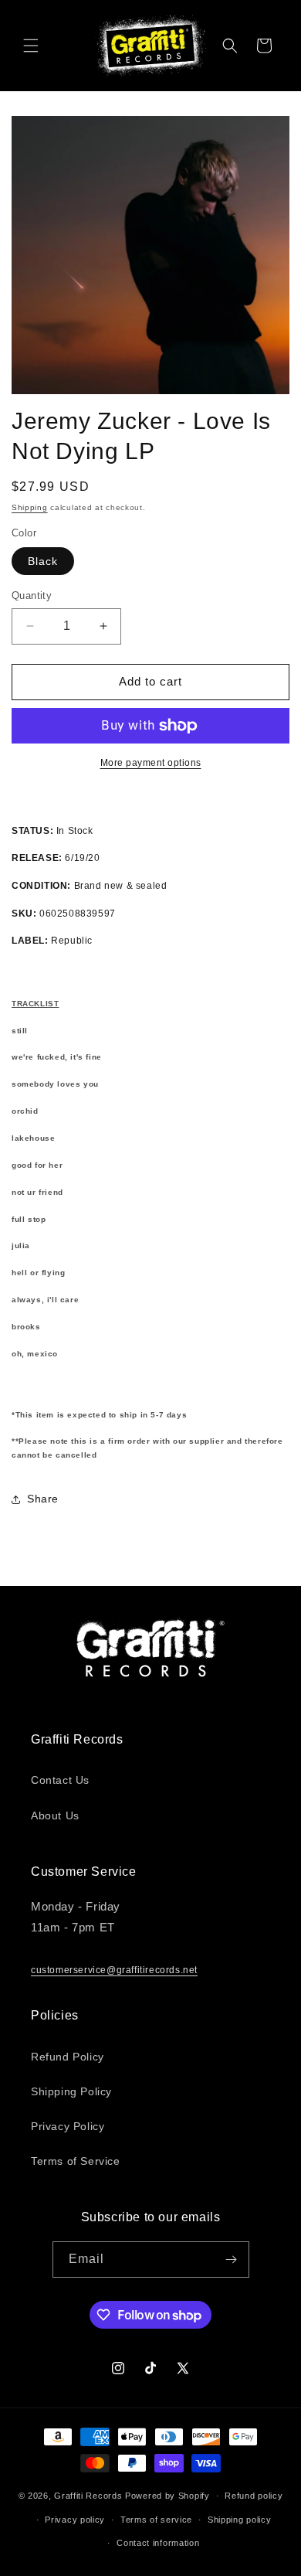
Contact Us (60, 1780)
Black (43, 561)
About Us (55, 1815)
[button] (31, 46)
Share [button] (43, 1499)
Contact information (158, 2543)
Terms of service (156, 2520)
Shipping (30, 507)
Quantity (32, 596)
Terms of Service (76, 2161)
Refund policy (254, 2496)
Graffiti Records (88, 2496)
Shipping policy (240, 2520)
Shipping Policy (71, 2091)
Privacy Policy (68, 2126)
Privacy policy (75, 2520)
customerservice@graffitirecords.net (114, 1970)
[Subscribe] (232, 2260)
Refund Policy (68, 2057)
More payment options (151, 763)
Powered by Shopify (167, 2496)
